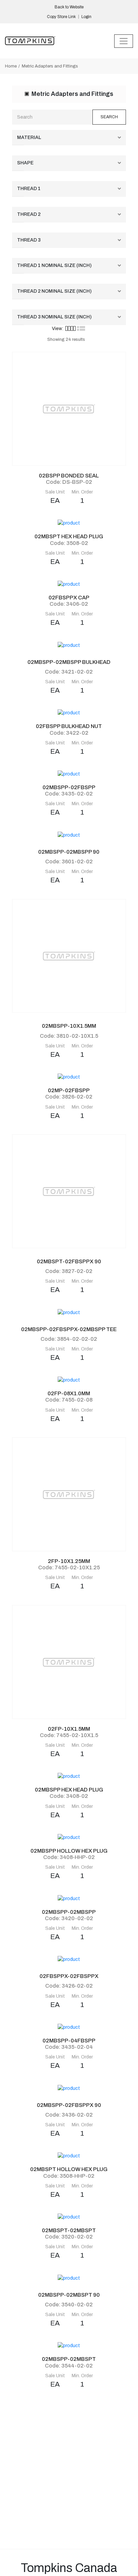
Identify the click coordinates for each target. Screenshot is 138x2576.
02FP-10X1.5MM (69, 1729)
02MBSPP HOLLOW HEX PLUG (69, 1851)
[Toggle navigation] (124, 41)
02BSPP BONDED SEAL (69, 476)
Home (11, 66)
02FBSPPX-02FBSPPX (69, 1976)
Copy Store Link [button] (61, 17)
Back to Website (69, 7)
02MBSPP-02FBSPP (69, 787)
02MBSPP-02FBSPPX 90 (69, 2105)
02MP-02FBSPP (69, 1090)
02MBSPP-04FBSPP (69, 2041)
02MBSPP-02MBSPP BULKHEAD (69, 662)
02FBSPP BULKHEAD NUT (69, 726)
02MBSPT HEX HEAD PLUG (69, 536)
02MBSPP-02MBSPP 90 (69, 852)
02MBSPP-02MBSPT (69, 2359)
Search (109, 117)
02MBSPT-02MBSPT (69, 2230)
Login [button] (86, 17)
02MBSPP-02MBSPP (69, 1912)
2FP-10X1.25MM (69, 1561)
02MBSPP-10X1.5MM (69, 1026)
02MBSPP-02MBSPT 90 (69, 2295)
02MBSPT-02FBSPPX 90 (69, 1261)
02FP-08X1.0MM (69, 1393)
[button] (71, 328)
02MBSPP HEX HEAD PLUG (69, 1790)
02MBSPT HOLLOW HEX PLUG (69, 2169)
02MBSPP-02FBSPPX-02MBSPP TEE (69, 1329)
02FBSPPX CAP (69, 598)
